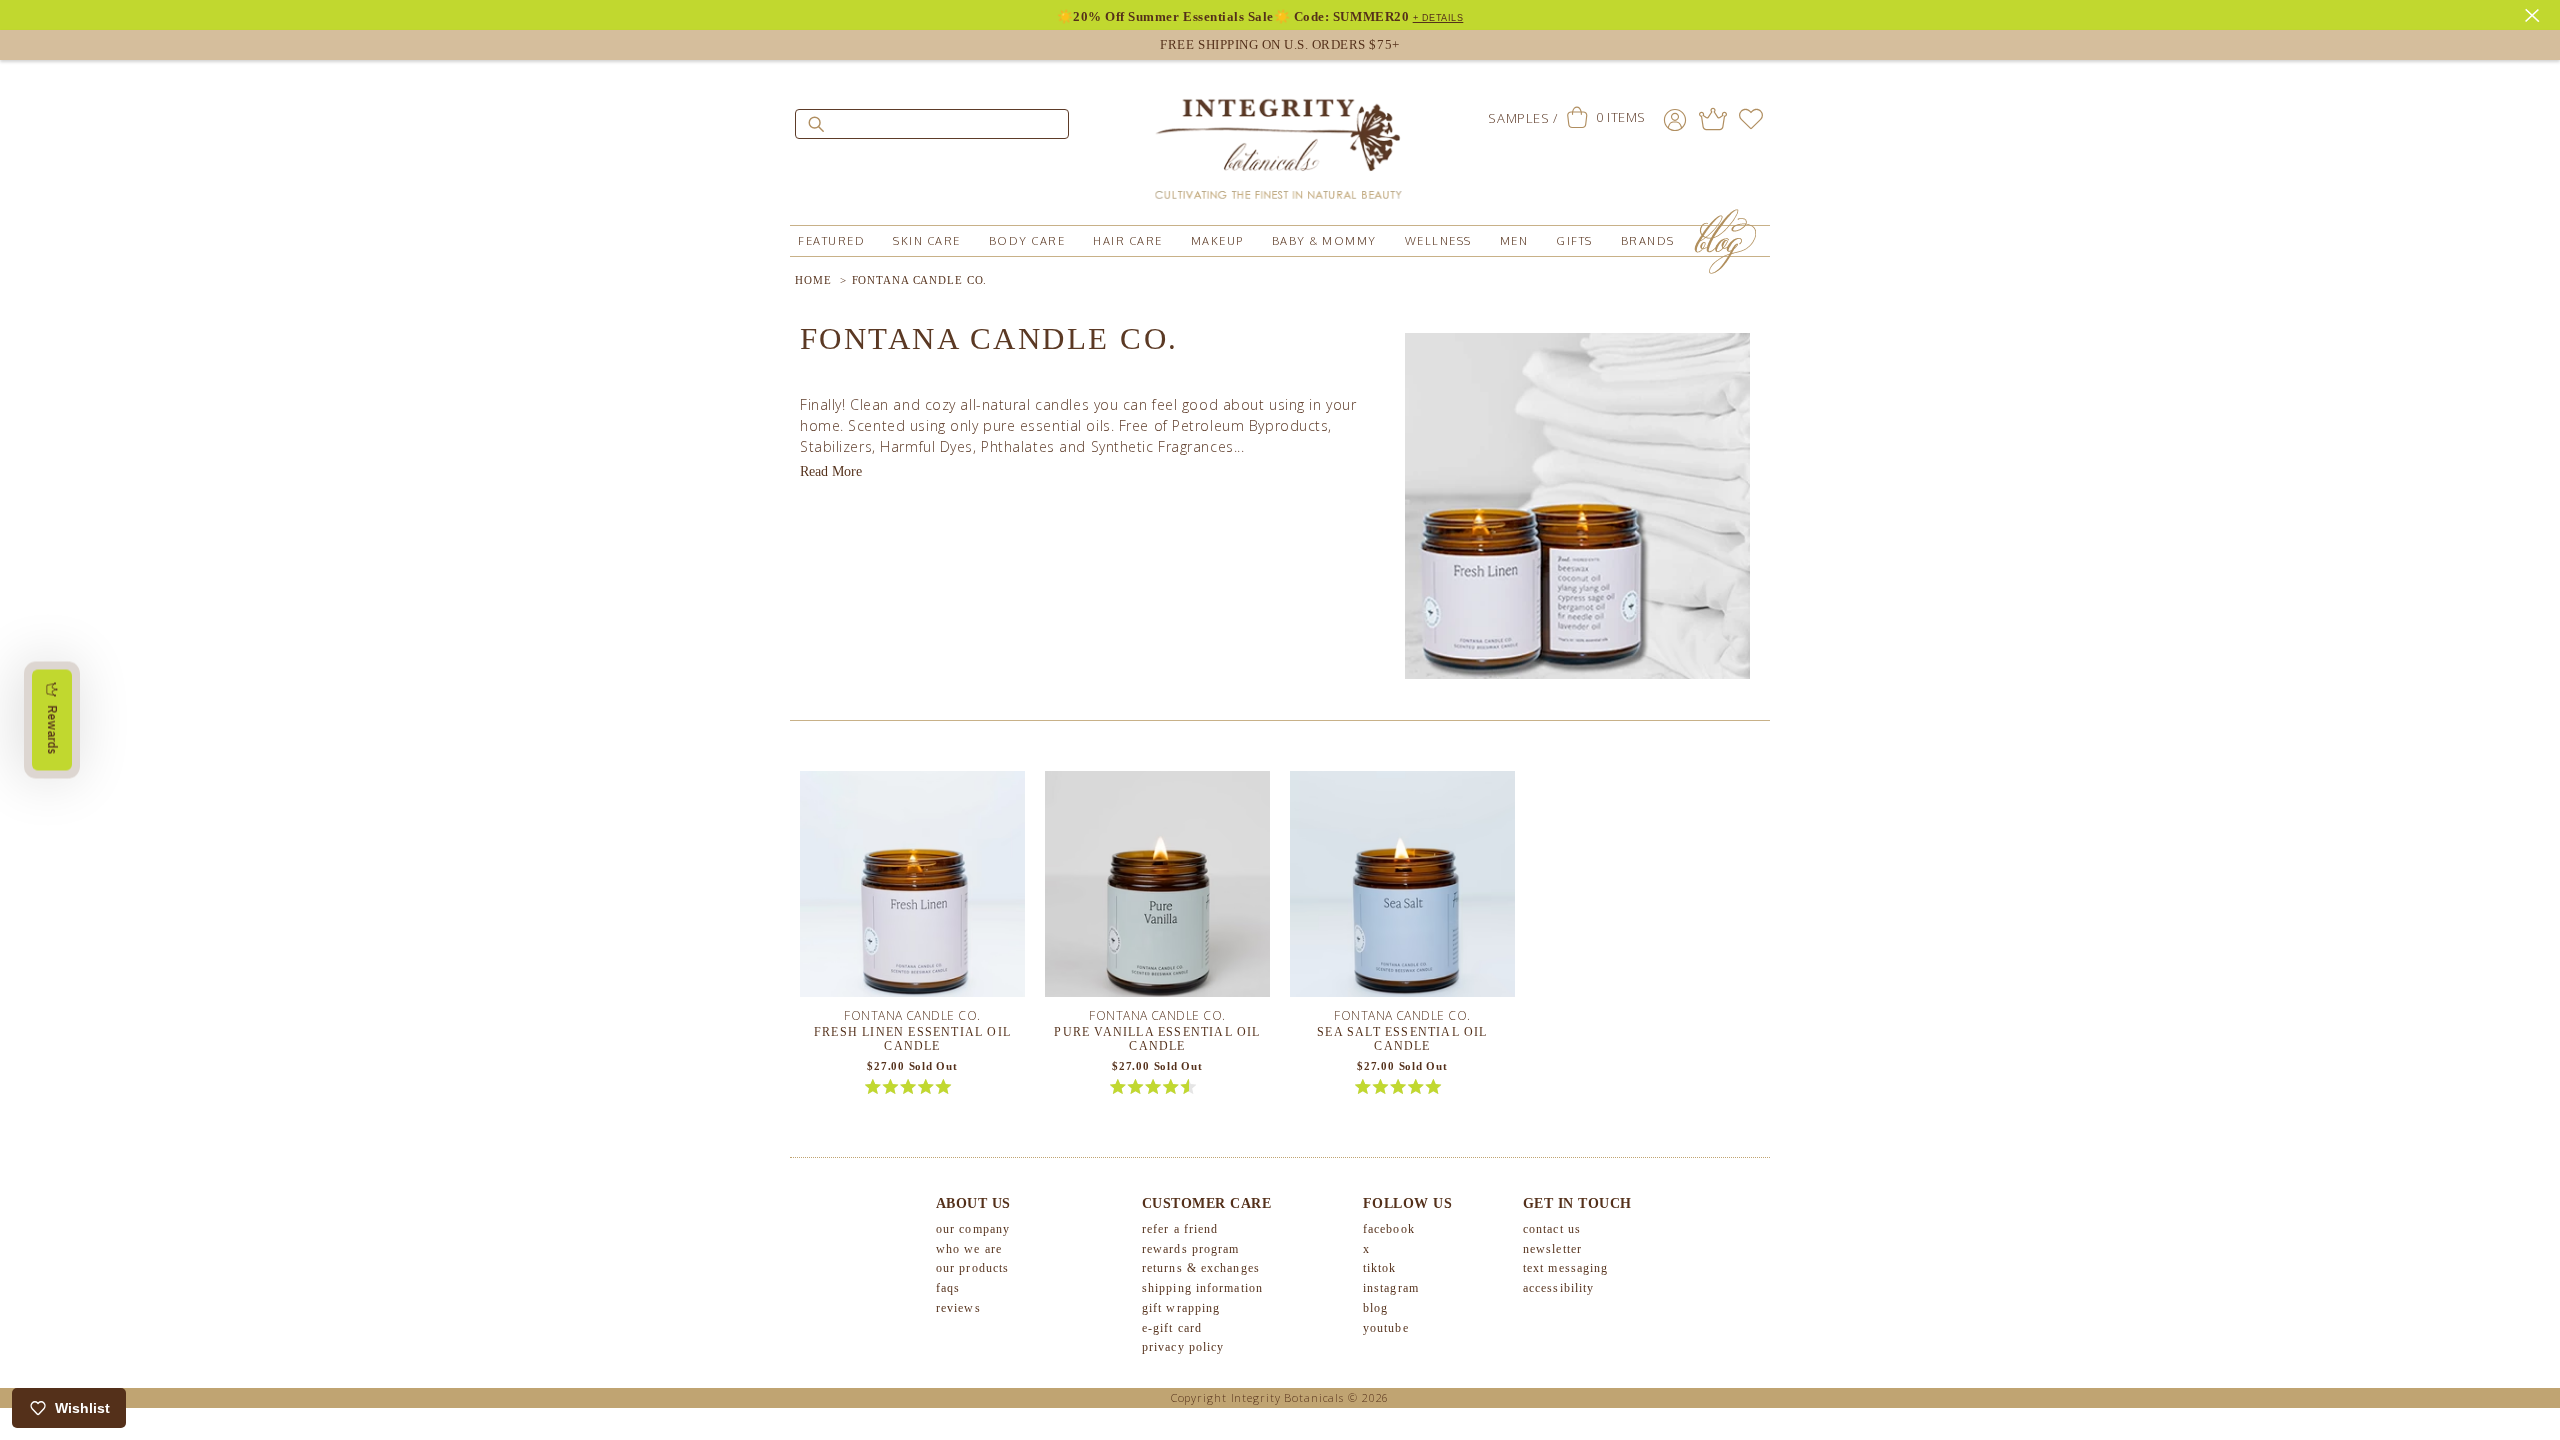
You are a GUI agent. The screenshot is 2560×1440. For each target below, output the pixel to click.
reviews (958, 1308)
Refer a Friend (1180, 1229)
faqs (948, 1288)
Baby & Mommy (1324, 241)
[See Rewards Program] (1713, 119)
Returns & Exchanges (1201, 1268)
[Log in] (1675, 119)
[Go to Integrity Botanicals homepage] (1280, 140)
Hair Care (1128, 241)
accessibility (1558, 1288)
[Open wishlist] (1751, 119)
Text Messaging (1565, 1268)
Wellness (1438, 241)
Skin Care (927, 241)
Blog (1375, 1308)
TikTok (1380, 1268)
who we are (969, 1249)
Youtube (1386, 1328)
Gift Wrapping (1181, 1308)
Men (1514, 241)
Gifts (1574, 241)
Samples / (1522, 118)
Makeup (1217, 241)
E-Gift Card (1172, 1328)
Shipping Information (1202, 1288)
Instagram (1391, 1288)
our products (972, 1268)
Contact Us (1552, 1229)
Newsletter (1552, 1249)
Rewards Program (1191, 1249)
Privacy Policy (1183, 1347)
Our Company (973, 1229)
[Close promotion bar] (2535, 13)
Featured (831, 241)
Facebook (1389, 1229)
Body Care (1027, 241)
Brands (1648, 241)
